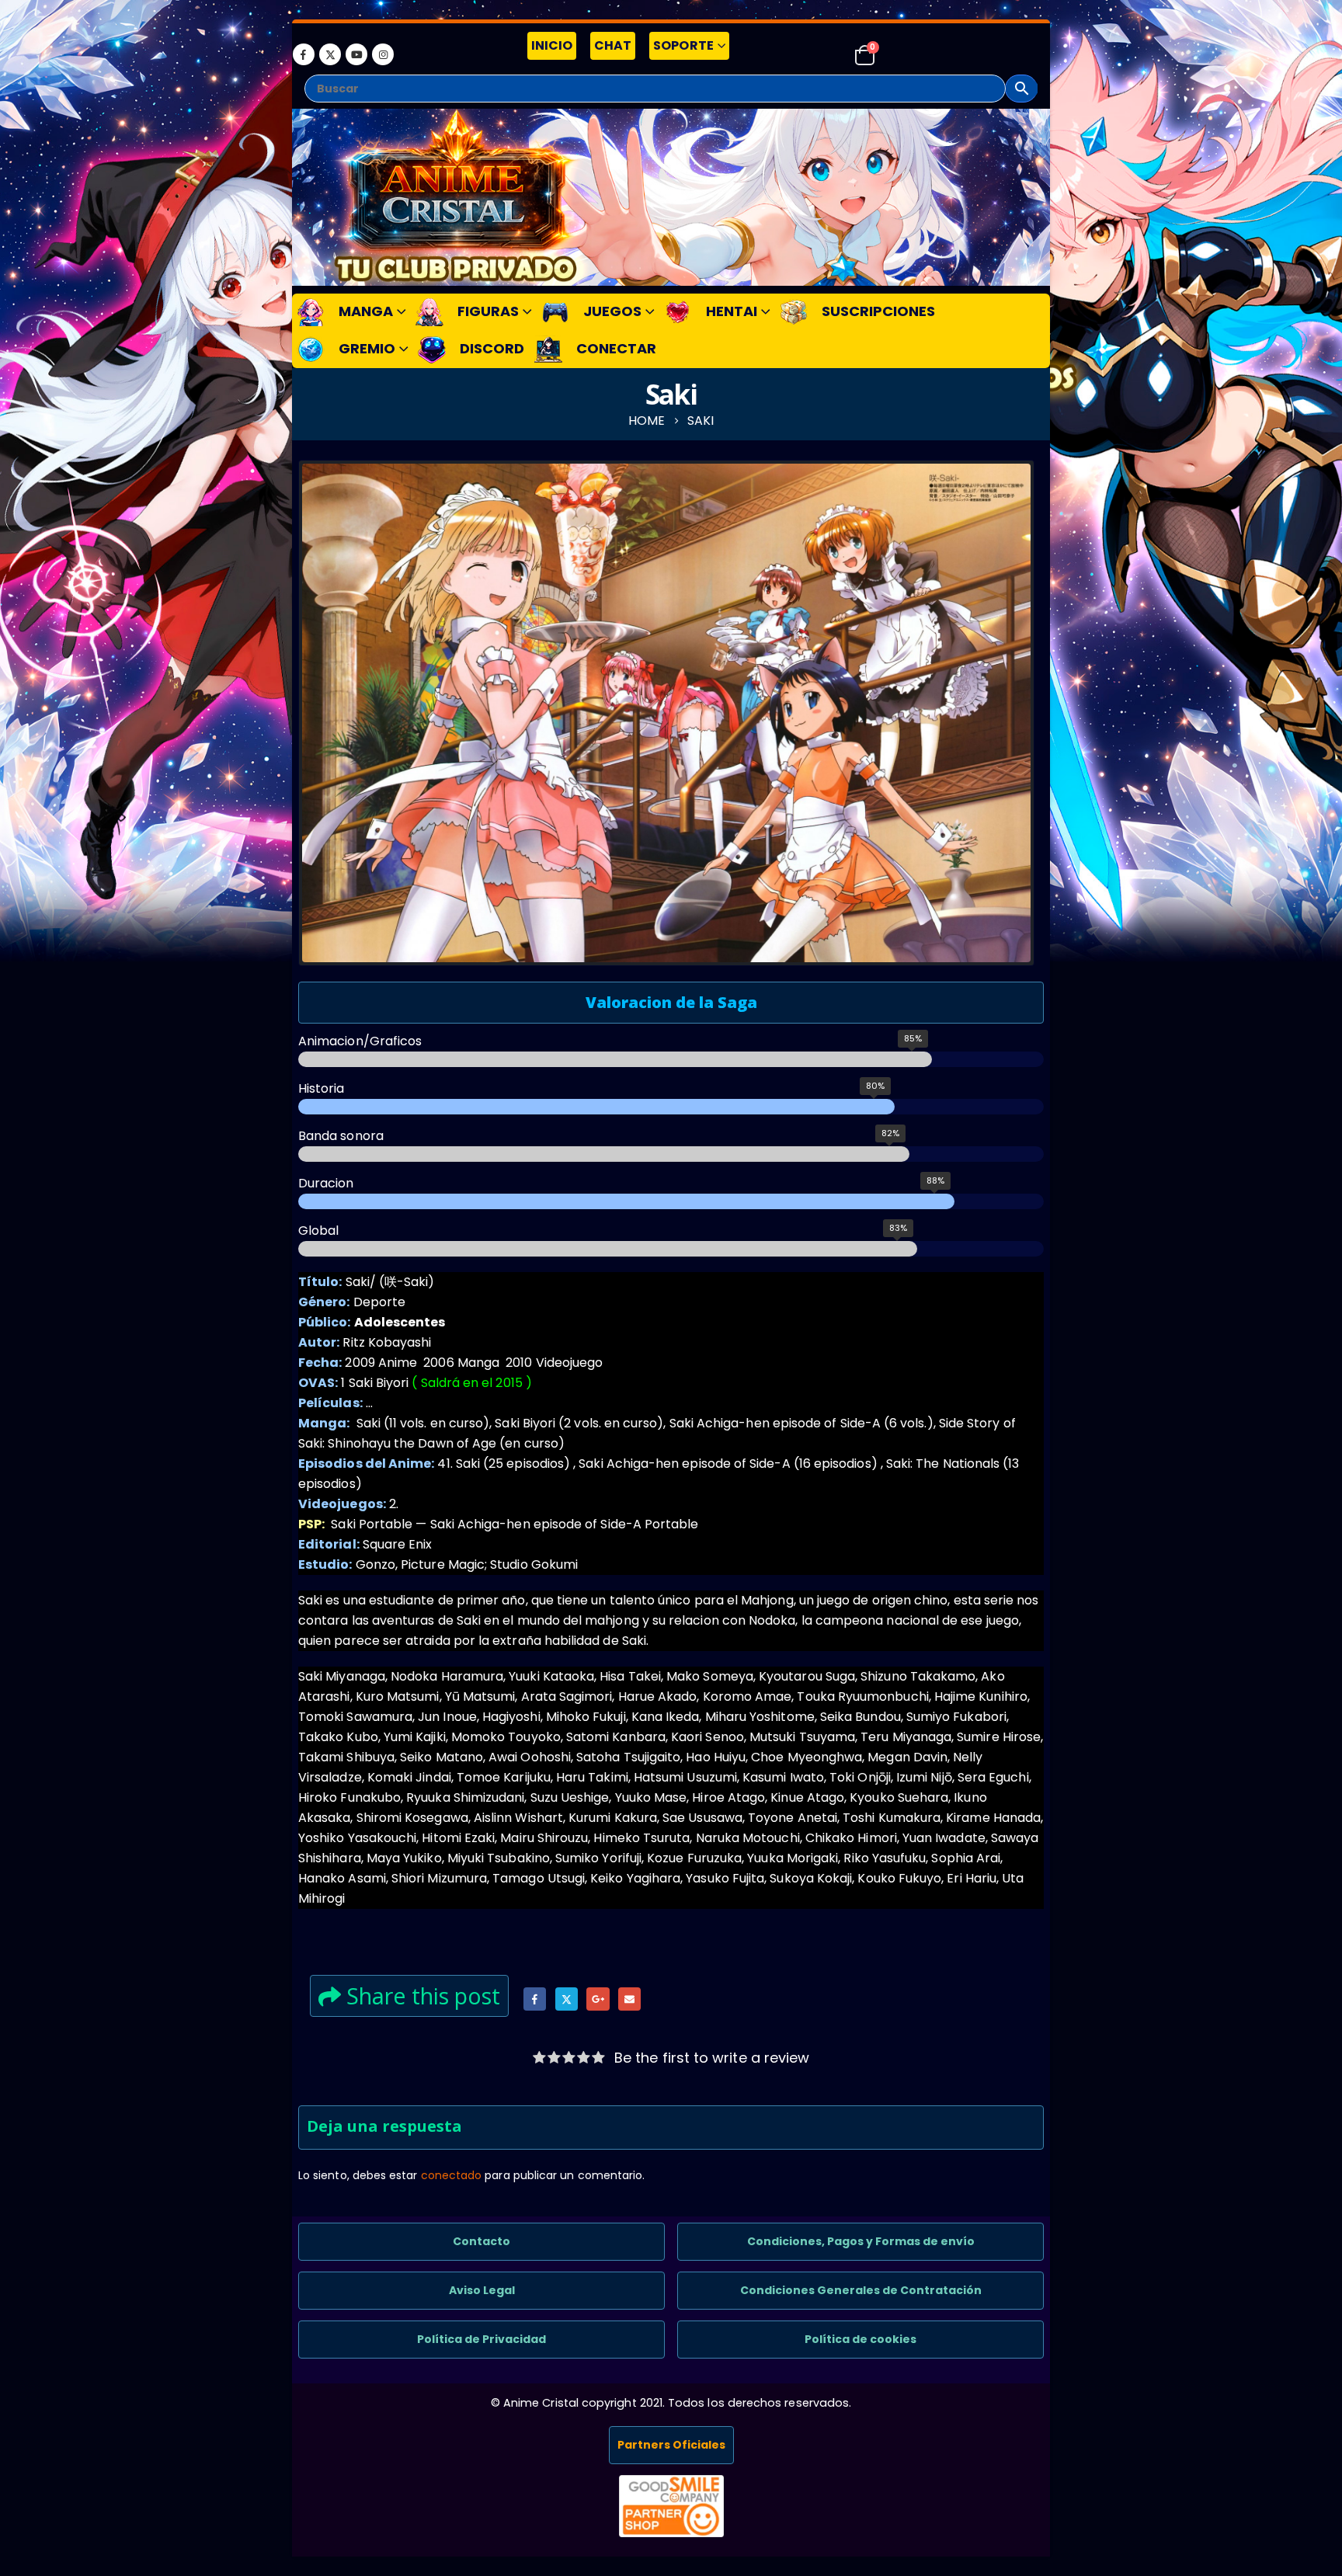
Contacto (482, 2241)
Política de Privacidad (482, 2339)
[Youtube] (356, 54)
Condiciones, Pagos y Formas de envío (861, 2241)
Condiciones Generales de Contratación (861, 2290)
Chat (613, 45)
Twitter (567, 1999)
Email (629, 1999)
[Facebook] (304, 54)
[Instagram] (383, 54)
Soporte (683, 45)
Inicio (552, 45)
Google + (598, 1999)
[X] (330, 54)
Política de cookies (860, 2339)
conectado (452, 2175)
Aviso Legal (482, 2290)
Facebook (535, 1999)
